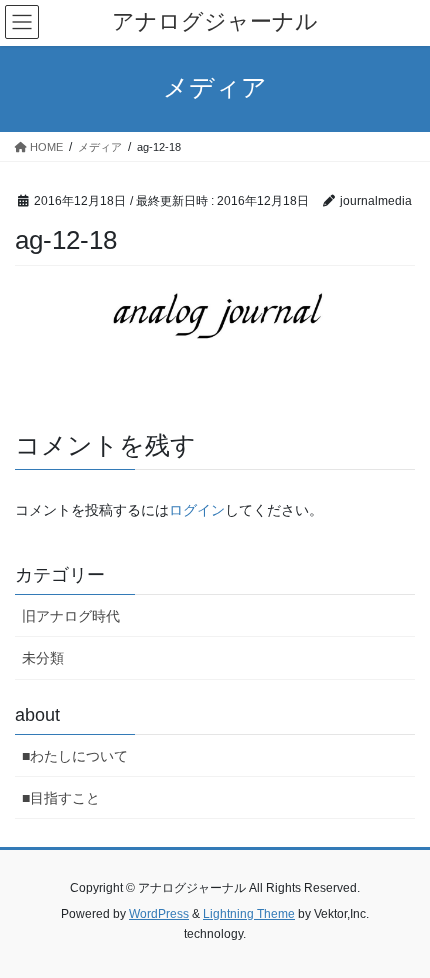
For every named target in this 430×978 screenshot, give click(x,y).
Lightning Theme (249, 914)
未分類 (43, 658)
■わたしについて (75, 756)
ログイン (197, 510)
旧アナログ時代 (71, 616)
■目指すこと (61, 798)
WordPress (159, 914)
